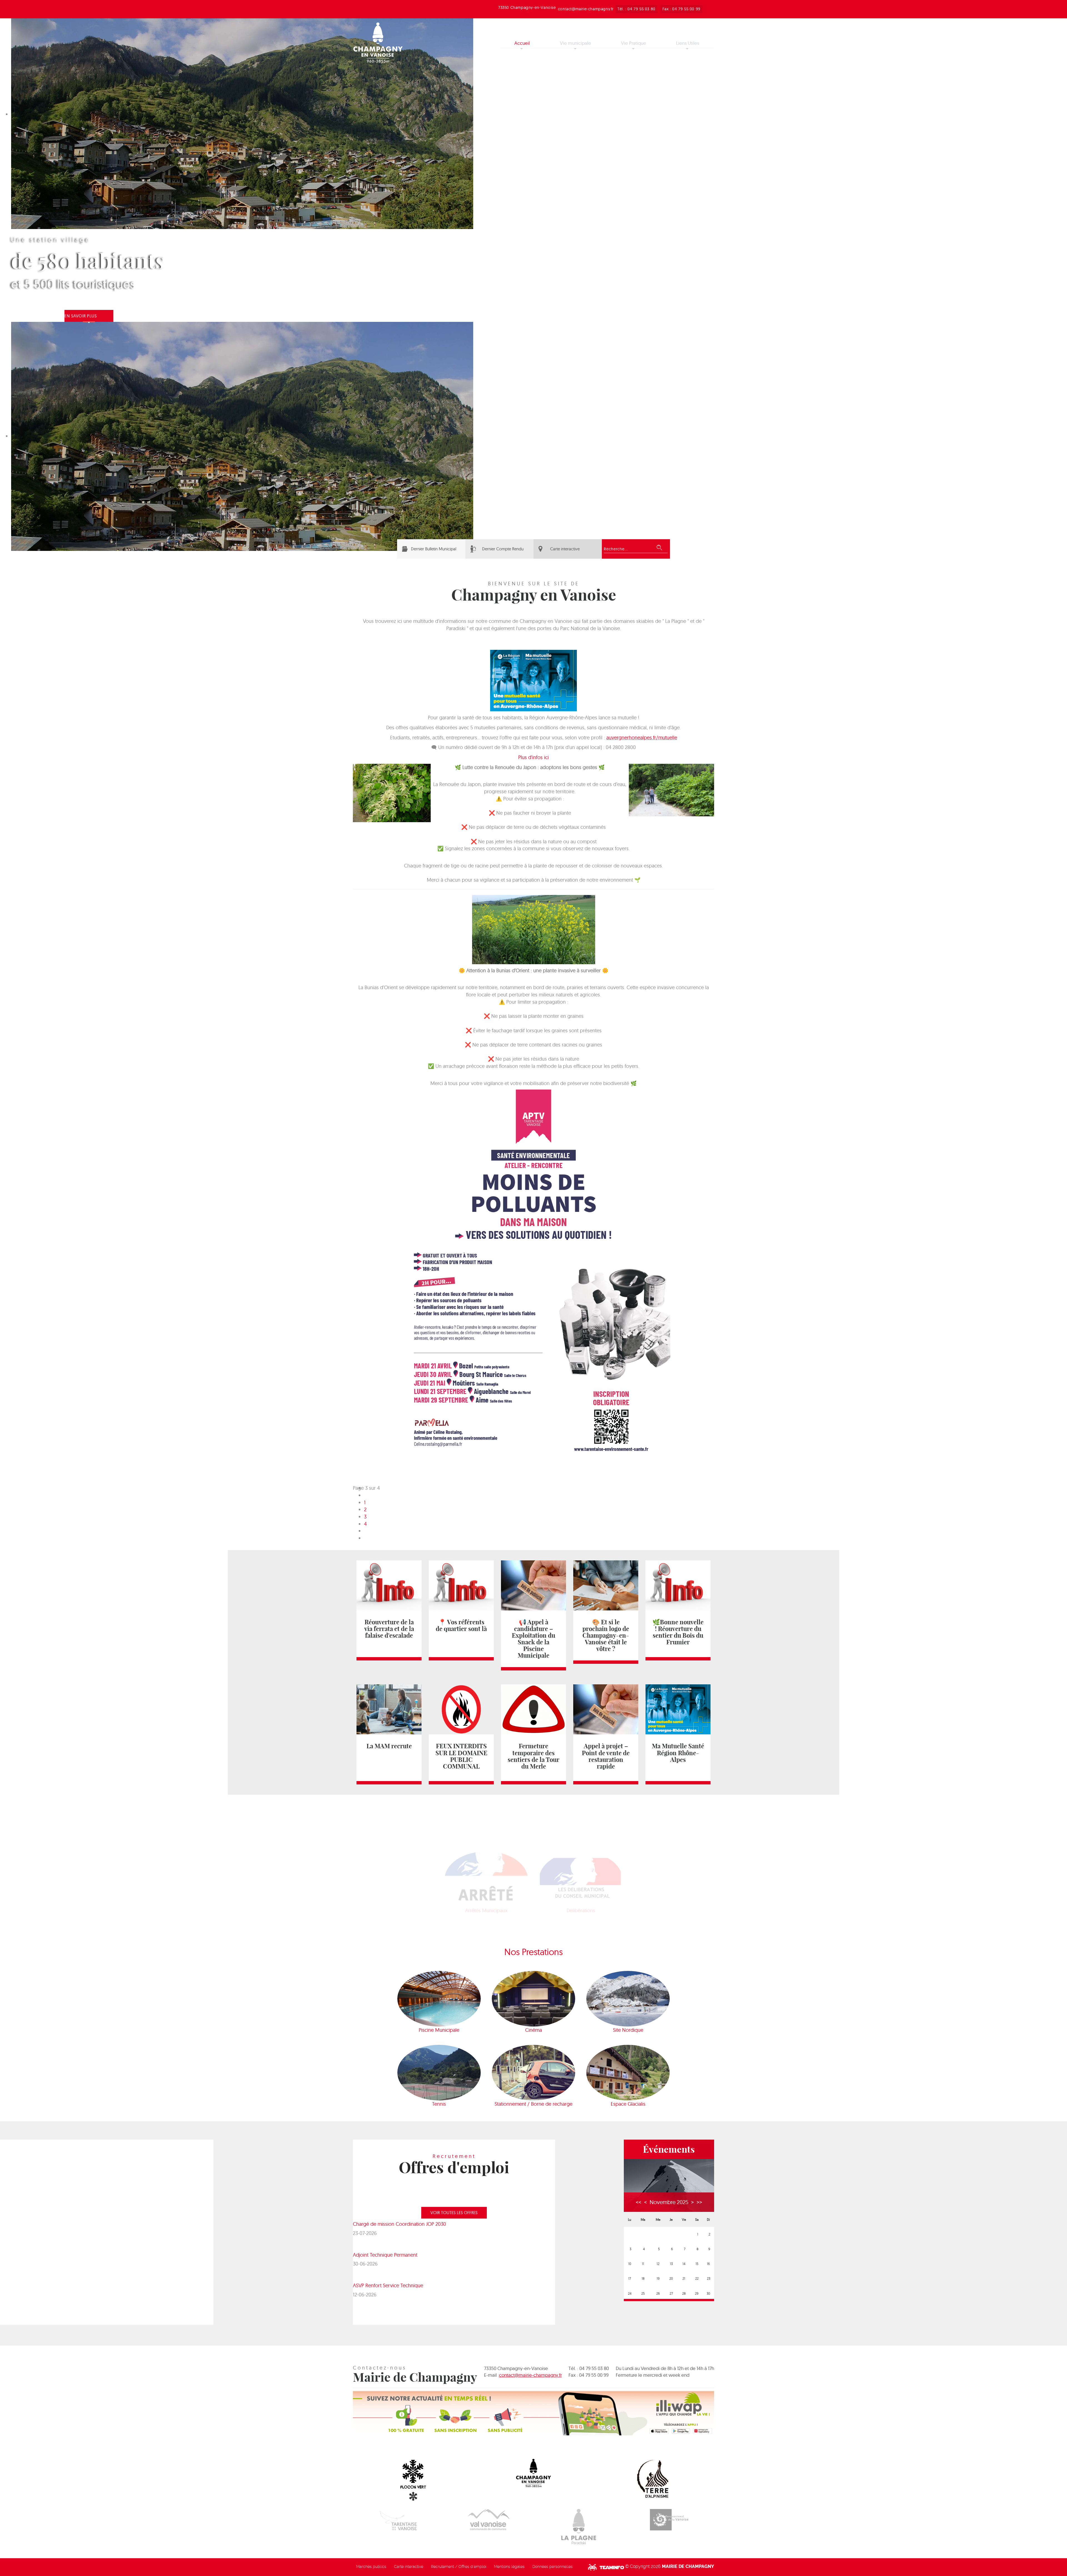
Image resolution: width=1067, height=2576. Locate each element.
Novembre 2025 (669, 2202)
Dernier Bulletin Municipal (434, 549)
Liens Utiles (688, 43)
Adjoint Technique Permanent (385, 2255)
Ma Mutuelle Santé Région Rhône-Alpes (678, 1753)
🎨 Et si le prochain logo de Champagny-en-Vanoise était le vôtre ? (606, 1635)
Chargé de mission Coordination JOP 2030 (399, 2224)
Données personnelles (553, 2567)
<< (639, 2202)
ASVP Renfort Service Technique (388, 2285)
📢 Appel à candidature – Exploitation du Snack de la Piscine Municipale (533, 1639)
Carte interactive (565, 549)
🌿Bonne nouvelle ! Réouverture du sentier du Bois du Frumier (678, 1632)
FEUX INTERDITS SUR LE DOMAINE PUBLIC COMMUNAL (461, 1756)
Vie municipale (575, 43)
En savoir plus (81, 316)
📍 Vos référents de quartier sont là (461, 1625)
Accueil (522, 43)
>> (699, 2202)
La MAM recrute (389, 1746)
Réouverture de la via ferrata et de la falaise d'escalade (389, 1629)
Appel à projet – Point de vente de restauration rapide (606, 1756)
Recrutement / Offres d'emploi (459, 2567)
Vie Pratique (634, 43)
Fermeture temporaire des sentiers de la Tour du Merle (533, 1756)
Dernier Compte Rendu (503, 549)
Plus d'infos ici (533, 757)
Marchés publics (371, 2567)
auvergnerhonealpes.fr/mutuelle (642, 738)
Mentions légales (509, 2567)
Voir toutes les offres (454, 2213)
